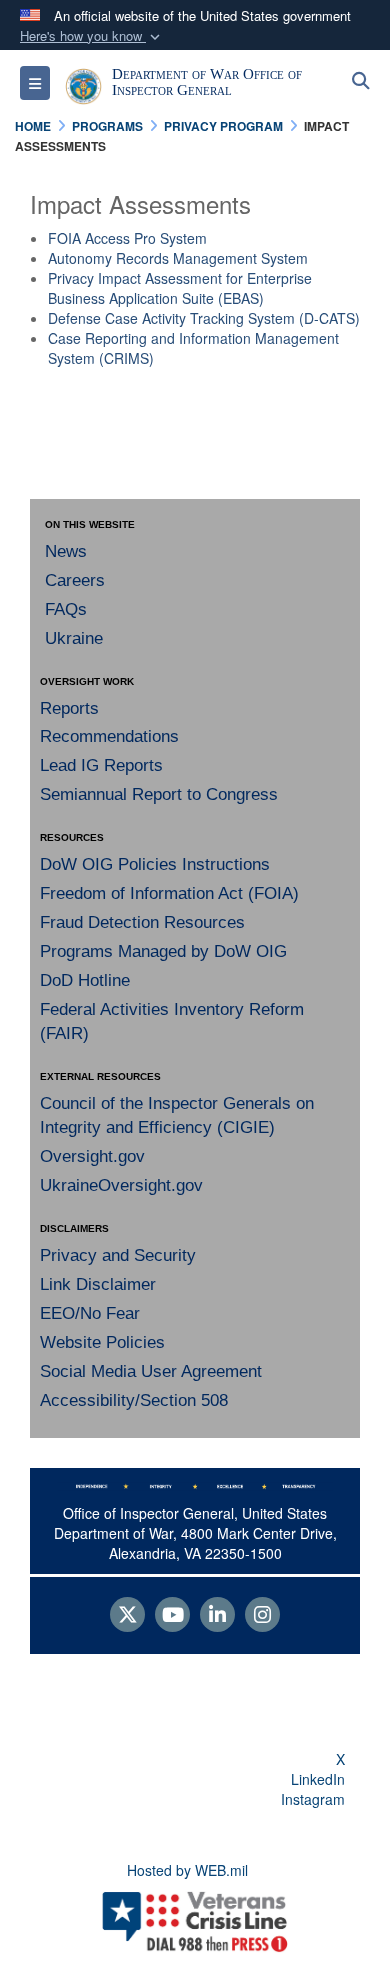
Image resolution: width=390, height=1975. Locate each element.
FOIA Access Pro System (127, 238)
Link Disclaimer (98, 1284)
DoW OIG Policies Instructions (155, 864)
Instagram (313, 1799)
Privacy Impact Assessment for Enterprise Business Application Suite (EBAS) (180, 288)
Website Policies (102, 1342)
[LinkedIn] (217, 1616)
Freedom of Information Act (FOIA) (169, 893)
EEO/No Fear (90, 1313)
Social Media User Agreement (151, 1371)
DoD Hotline (85, 980)
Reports (69, 708)
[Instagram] (262, 1616)
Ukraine (74, 638)
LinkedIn (318, 1779)
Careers (75, 580)
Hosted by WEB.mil (187, 1870)
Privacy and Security (118, 1255)
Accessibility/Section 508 (134, 1400)
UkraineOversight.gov (121, 1185)
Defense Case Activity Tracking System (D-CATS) (204, 318)
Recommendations (109, 736)
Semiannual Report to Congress (159, 794)
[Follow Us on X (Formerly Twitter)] (127, 1616)
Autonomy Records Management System (178, 258)
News (66, 551)
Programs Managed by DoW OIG (163, 951)
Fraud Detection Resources (142, 922)
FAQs (66, 609)
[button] (92, 36)
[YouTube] (172, 1616)
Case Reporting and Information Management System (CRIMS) (193, 348)
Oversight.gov (92, 1156)
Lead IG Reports (101, 765)
